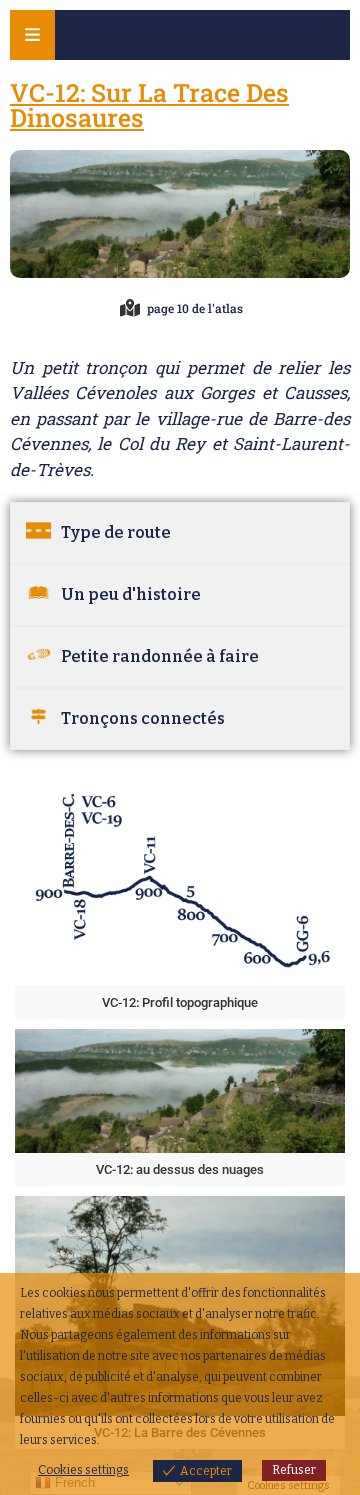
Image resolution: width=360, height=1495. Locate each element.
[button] (180, 897)
